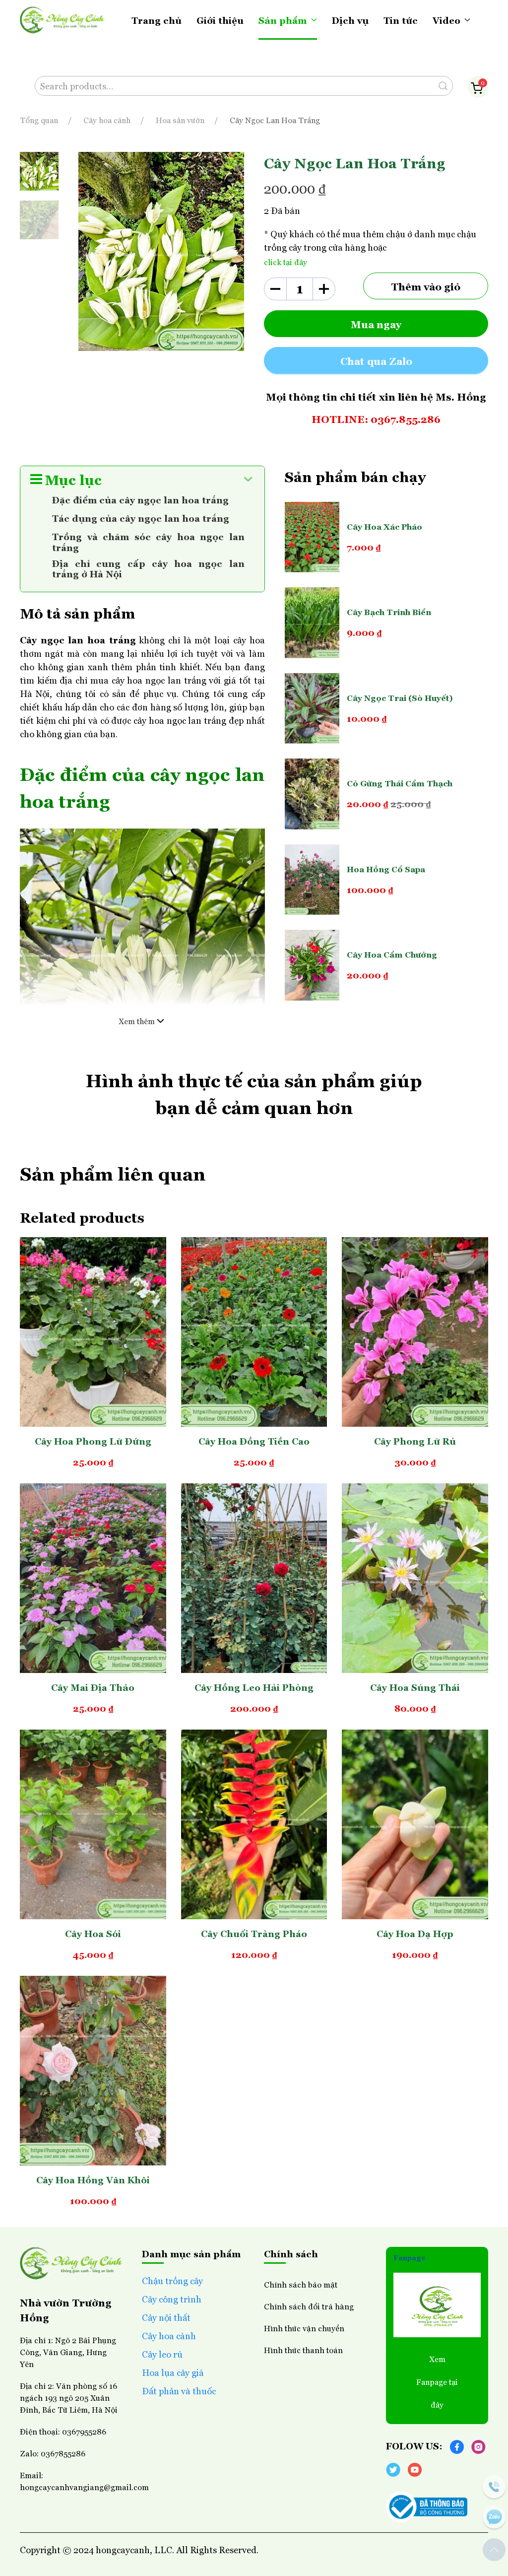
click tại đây (286, 262)
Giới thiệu (220, 20)
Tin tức (401, 20)
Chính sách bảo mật (301, 2284)
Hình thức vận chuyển (304, 2328)
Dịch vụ (350, 20)
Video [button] (446, 20)
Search (443, 86)
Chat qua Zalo (376, 360)
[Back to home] (62, 20)
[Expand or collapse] (248, 479)
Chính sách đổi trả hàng (309, 2306)
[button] (494, 2550)
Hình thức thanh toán (303, 2350)
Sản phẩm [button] (283, 20)
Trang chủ (157, 20)
